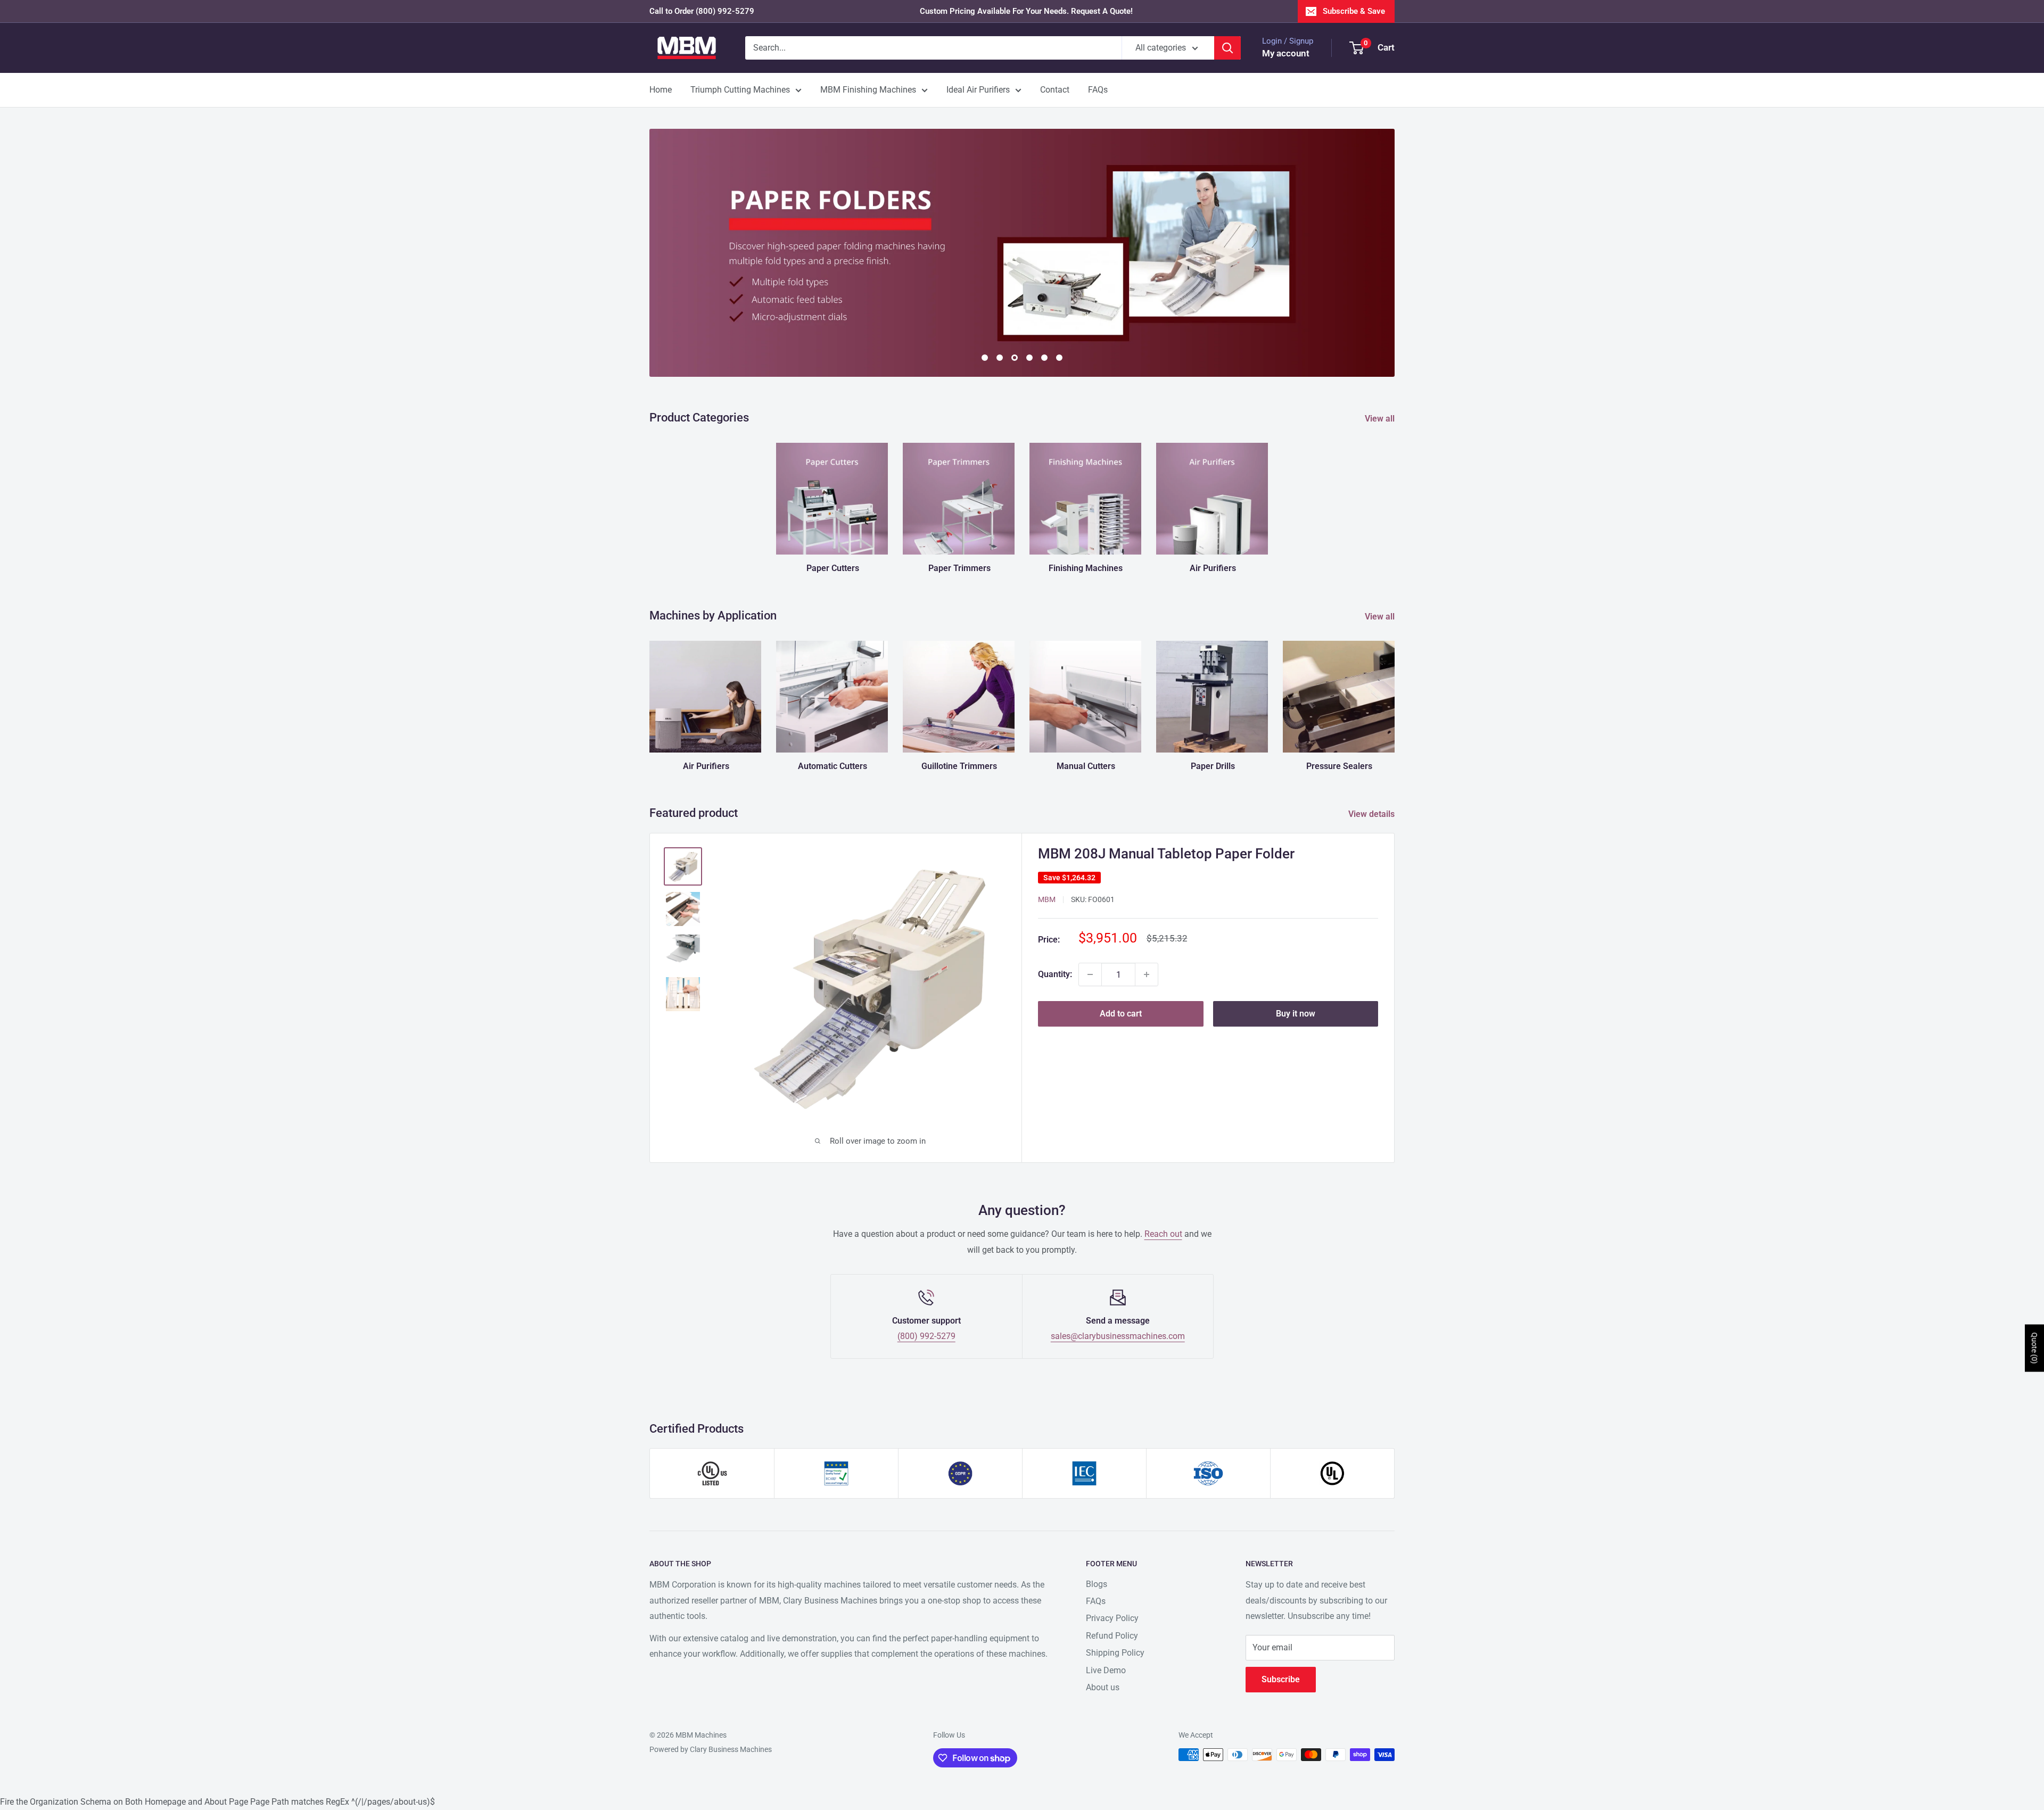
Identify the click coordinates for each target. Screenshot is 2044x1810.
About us (1103, 1687)
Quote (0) (2034, 1348)
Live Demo (1106, 1670)
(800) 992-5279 (926, 1336)
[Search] (1227, 48)
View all (1381, 419)
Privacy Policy (1112, 1618)
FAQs (1098, 90)
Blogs (1097, 1584)
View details (1373, 814)
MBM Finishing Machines (868, 90)
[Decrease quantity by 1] (1090, 974)
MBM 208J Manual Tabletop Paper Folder (1166, 854)
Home (661, 90)
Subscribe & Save (1354, 11)
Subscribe (1281, 1679)
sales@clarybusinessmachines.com (1118, 1336)
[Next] (1394, 696)
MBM (1047, 899)
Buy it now (1296, 1014)
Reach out (1163, 1234)
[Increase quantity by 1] (1147, 974)
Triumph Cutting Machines (740, 90)
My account (1286, 53)
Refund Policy (1112, 1636)
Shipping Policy (1115, 1653)
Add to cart (1121, 1014)
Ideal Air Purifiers (978, 90)
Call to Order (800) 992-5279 (702, 11)
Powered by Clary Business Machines (711, 1749)
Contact (1055, 90)
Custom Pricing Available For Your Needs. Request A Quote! (1026, 11)
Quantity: (1055, 974)
